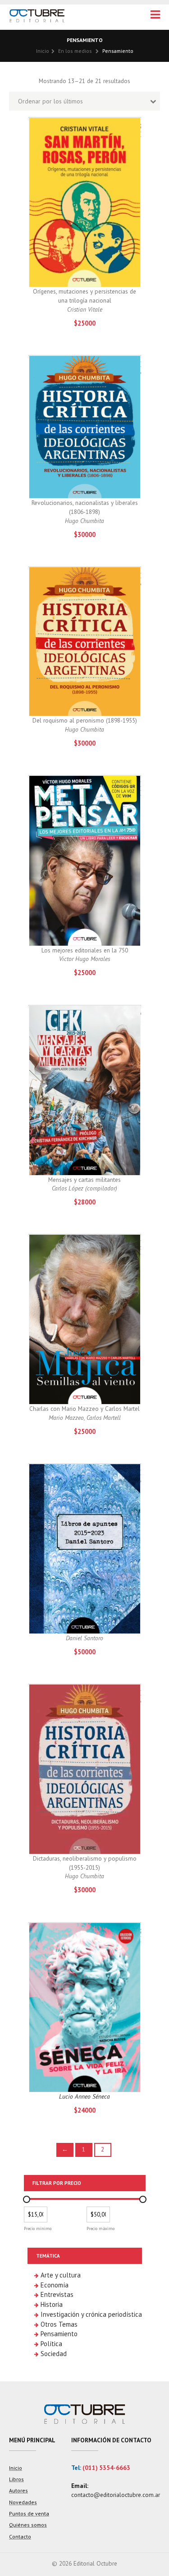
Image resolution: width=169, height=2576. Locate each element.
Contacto (20, 2536)
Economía (55, 2285)
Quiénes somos (28, 2525)
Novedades (23, 2502)
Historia (52, 2304)
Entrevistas (57, 2294)
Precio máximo (100, 2228)
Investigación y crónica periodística (91, 2314)
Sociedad (54, 2354)
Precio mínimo (38, 2228)
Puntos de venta (29, 2513)
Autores (18, 2490)
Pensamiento (59, 2334)
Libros (16, 2479)
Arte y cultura (61, 2275)
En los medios (75, 51)
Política (51, 2344)
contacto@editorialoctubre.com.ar (116, 2495)
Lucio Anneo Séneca (84, 2096)
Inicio (43, 51)
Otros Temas (59, 2324)
